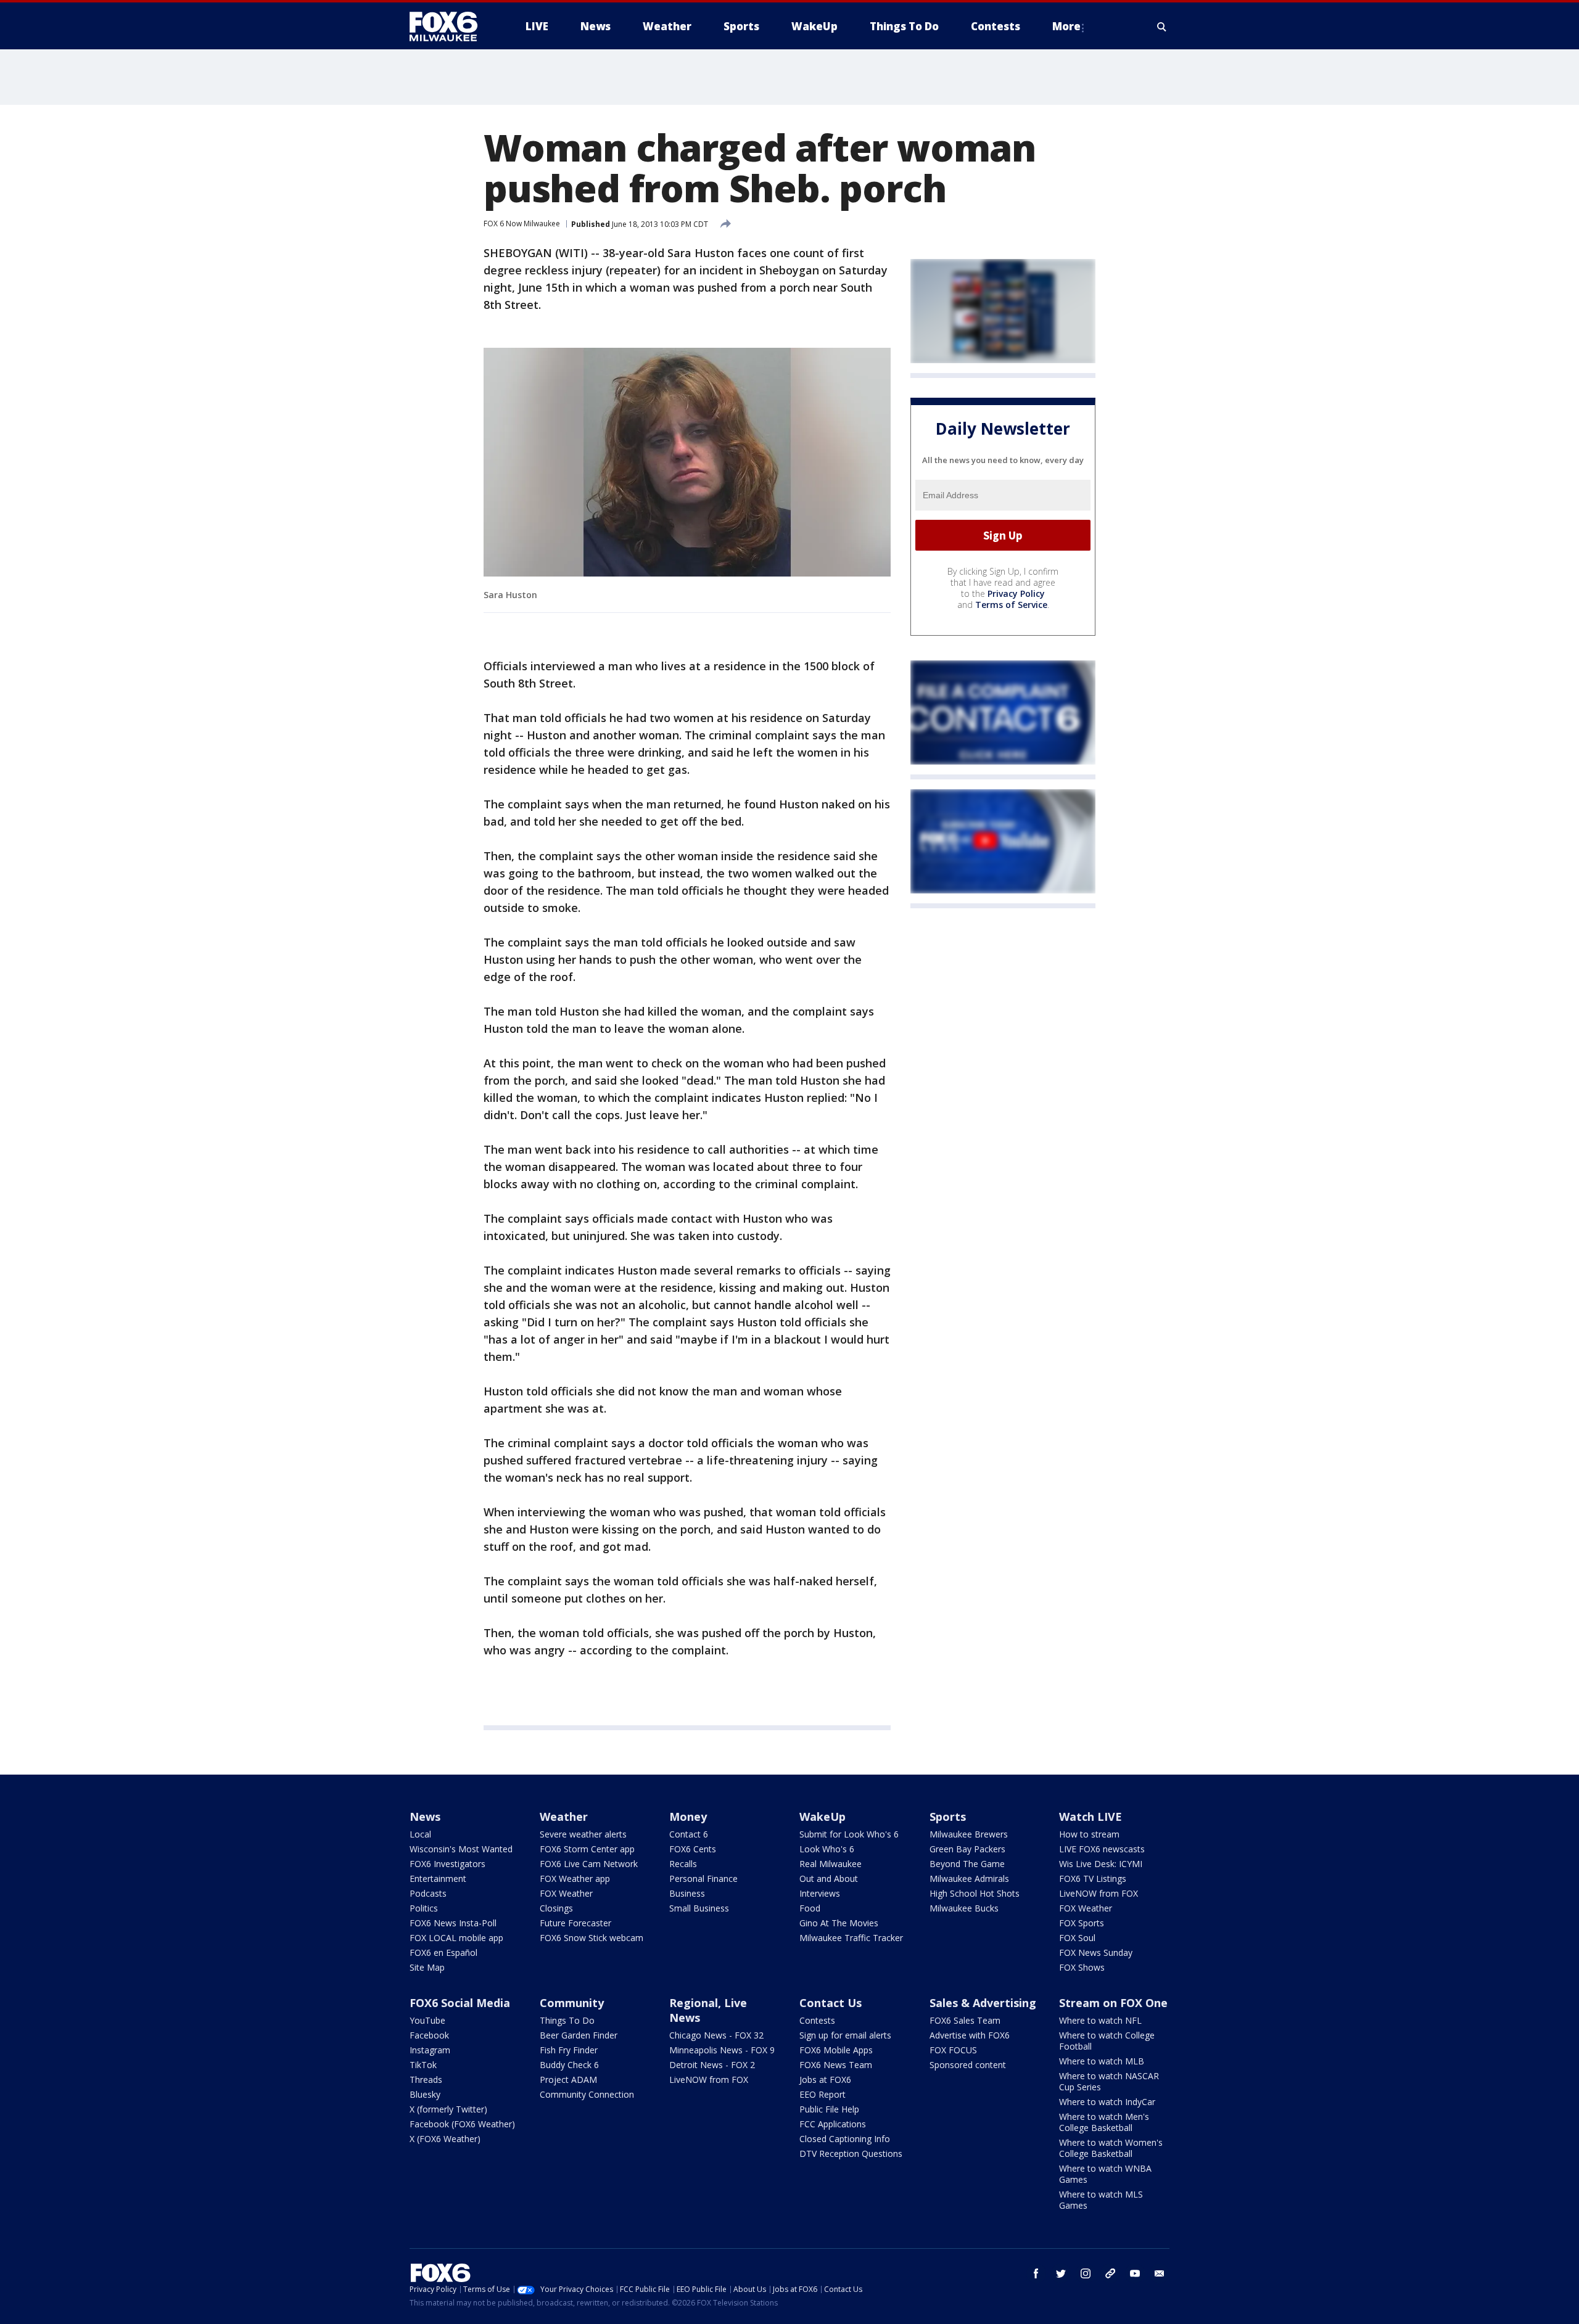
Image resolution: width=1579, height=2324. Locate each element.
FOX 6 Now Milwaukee (522, 224)
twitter (1061, 2273)
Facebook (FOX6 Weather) (462, 2124)
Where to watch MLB (1102, 2061)
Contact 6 (689, 1834)
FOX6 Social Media (460, 2003)
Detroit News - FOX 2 (712, 2065)
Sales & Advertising (983, 2003)
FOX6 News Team (836, 2065)
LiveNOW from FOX (1099, 1893)
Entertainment (438, 1878)
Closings (556, 1908)
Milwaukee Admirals (969, 1878)
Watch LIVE (1090, 1817)
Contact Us (831, 2003)
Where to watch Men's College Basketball (1104, 2122)
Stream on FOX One (1113, 2003)
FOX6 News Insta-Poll (453, 1923)
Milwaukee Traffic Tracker (851, 1938)
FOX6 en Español (443, 1952)
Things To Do (567, 2020)
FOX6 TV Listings (1093, 1878)
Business (687, 1893)
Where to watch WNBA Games (1105, 2174)
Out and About (829, 1878)
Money (688, 1817)
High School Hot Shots (975, 1893)
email (1160, 2273)
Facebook (429, 2035)
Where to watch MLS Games (1101, 2200)
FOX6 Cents (693, 1849)
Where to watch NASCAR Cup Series (1109, 2081)
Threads (426, 2080)
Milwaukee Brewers (969, 1834)
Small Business (699, 1908)
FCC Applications (833, 2124)
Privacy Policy (1016, 593)
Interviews (820, 1893)
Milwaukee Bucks (964, 1908)
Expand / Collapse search (1162, 27)
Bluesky (425, 2094)
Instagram (430, 2050)
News (425, 1817)
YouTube (427, 2020)
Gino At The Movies (839, 1923)
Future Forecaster (575, 1923)
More (1066, 26)
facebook (1036, 2273)
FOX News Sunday (1096, 1952)
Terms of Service (1011, 605)
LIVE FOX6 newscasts (1102, 1849)
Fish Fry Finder (569, 2050)
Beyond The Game (967, 1864)
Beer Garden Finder (579, 2035)
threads (1110, 2273)
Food (810, 1908)
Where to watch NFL (1100, 2020)
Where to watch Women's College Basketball (1111, 2148)
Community (572, 2003)
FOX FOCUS (953, 2050)
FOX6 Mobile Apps (836, 2050)
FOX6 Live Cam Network (589, 1864)
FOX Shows (1082, 1967)
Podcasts (428, 1893)
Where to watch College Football (1107, 2041)
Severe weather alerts (583, 1834)
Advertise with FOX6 (970, 2035)
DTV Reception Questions (851, 2154)
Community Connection (587, 2094)
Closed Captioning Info (845, 2139)
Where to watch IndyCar (1107, 2102)
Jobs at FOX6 (825, 2080)
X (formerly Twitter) (448, 2109)
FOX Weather (566, 1893)
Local (420, 1834)
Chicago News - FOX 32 (716, 2035)
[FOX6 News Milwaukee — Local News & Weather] (450, 27)
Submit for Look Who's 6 (849, 1834)
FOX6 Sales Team (965, 2020)
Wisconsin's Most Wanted (461, 1849)
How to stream (1089, 1834)
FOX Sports (1082, 1923)
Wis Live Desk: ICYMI (1101, 1864)
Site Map (427, 1967)
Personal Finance (703, 1878)
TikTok (423, 2065)
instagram (1086, 2273)
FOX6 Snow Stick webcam (592, 1938)
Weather (564, 1817)
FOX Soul (1077, 1938)
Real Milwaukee (831, 1864)
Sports (948, 1817)
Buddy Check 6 (569, 2065)
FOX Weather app (575, 1878)
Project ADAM (568, 2080)
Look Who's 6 (827, 1849)
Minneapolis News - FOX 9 (722, 2050)
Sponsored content (968, 2065)
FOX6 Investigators (447, 1864)
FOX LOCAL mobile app (456, 1938)
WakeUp (822, 1817)
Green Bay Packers (967, 1849)
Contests (817, 2020)
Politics (424, 1908)
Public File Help (829, 2109)
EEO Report (822, 2094)
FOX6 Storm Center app (587, 1849)
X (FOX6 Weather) (445, 2139)
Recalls (683, 1864)
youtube (1135, 2273)
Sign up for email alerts (845, 2035)
